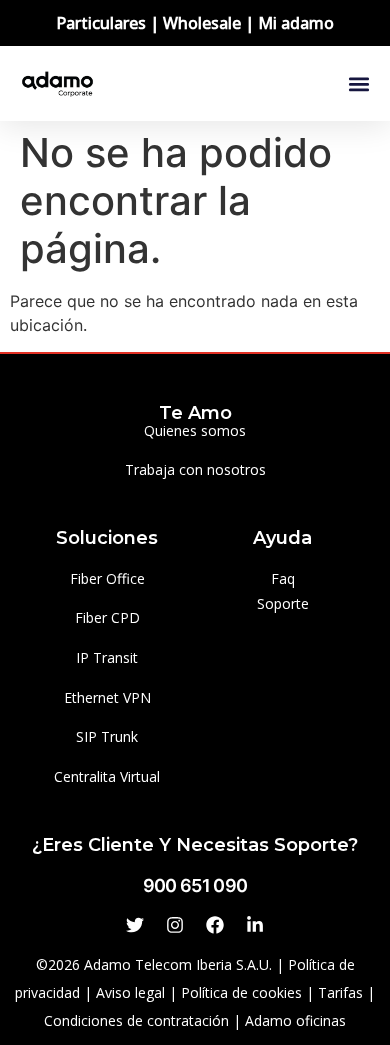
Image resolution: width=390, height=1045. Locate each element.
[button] (358, 83)
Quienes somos (195, 430)
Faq (283, 578)
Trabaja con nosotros (195, 469)
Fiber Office (107, 578)
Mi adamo (296, 23)
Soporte (283, 603)
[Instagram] (175, 925)
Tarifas (340, 992)
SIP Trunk (107, 736)
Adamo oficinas (295, 1020)
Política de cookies (241, 992)
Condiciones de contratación (136, 1020)
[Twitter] (135, 925)
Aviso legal (130, 992)
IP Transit (107, 657)
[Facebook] (215, 925)
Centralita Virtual (107, 776)
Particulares (101, 23)
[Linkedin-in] (255, 925)
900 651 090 (195, 885)
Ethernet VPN (107, 697)
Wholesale (202, 23)
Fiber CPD (107, 617)
